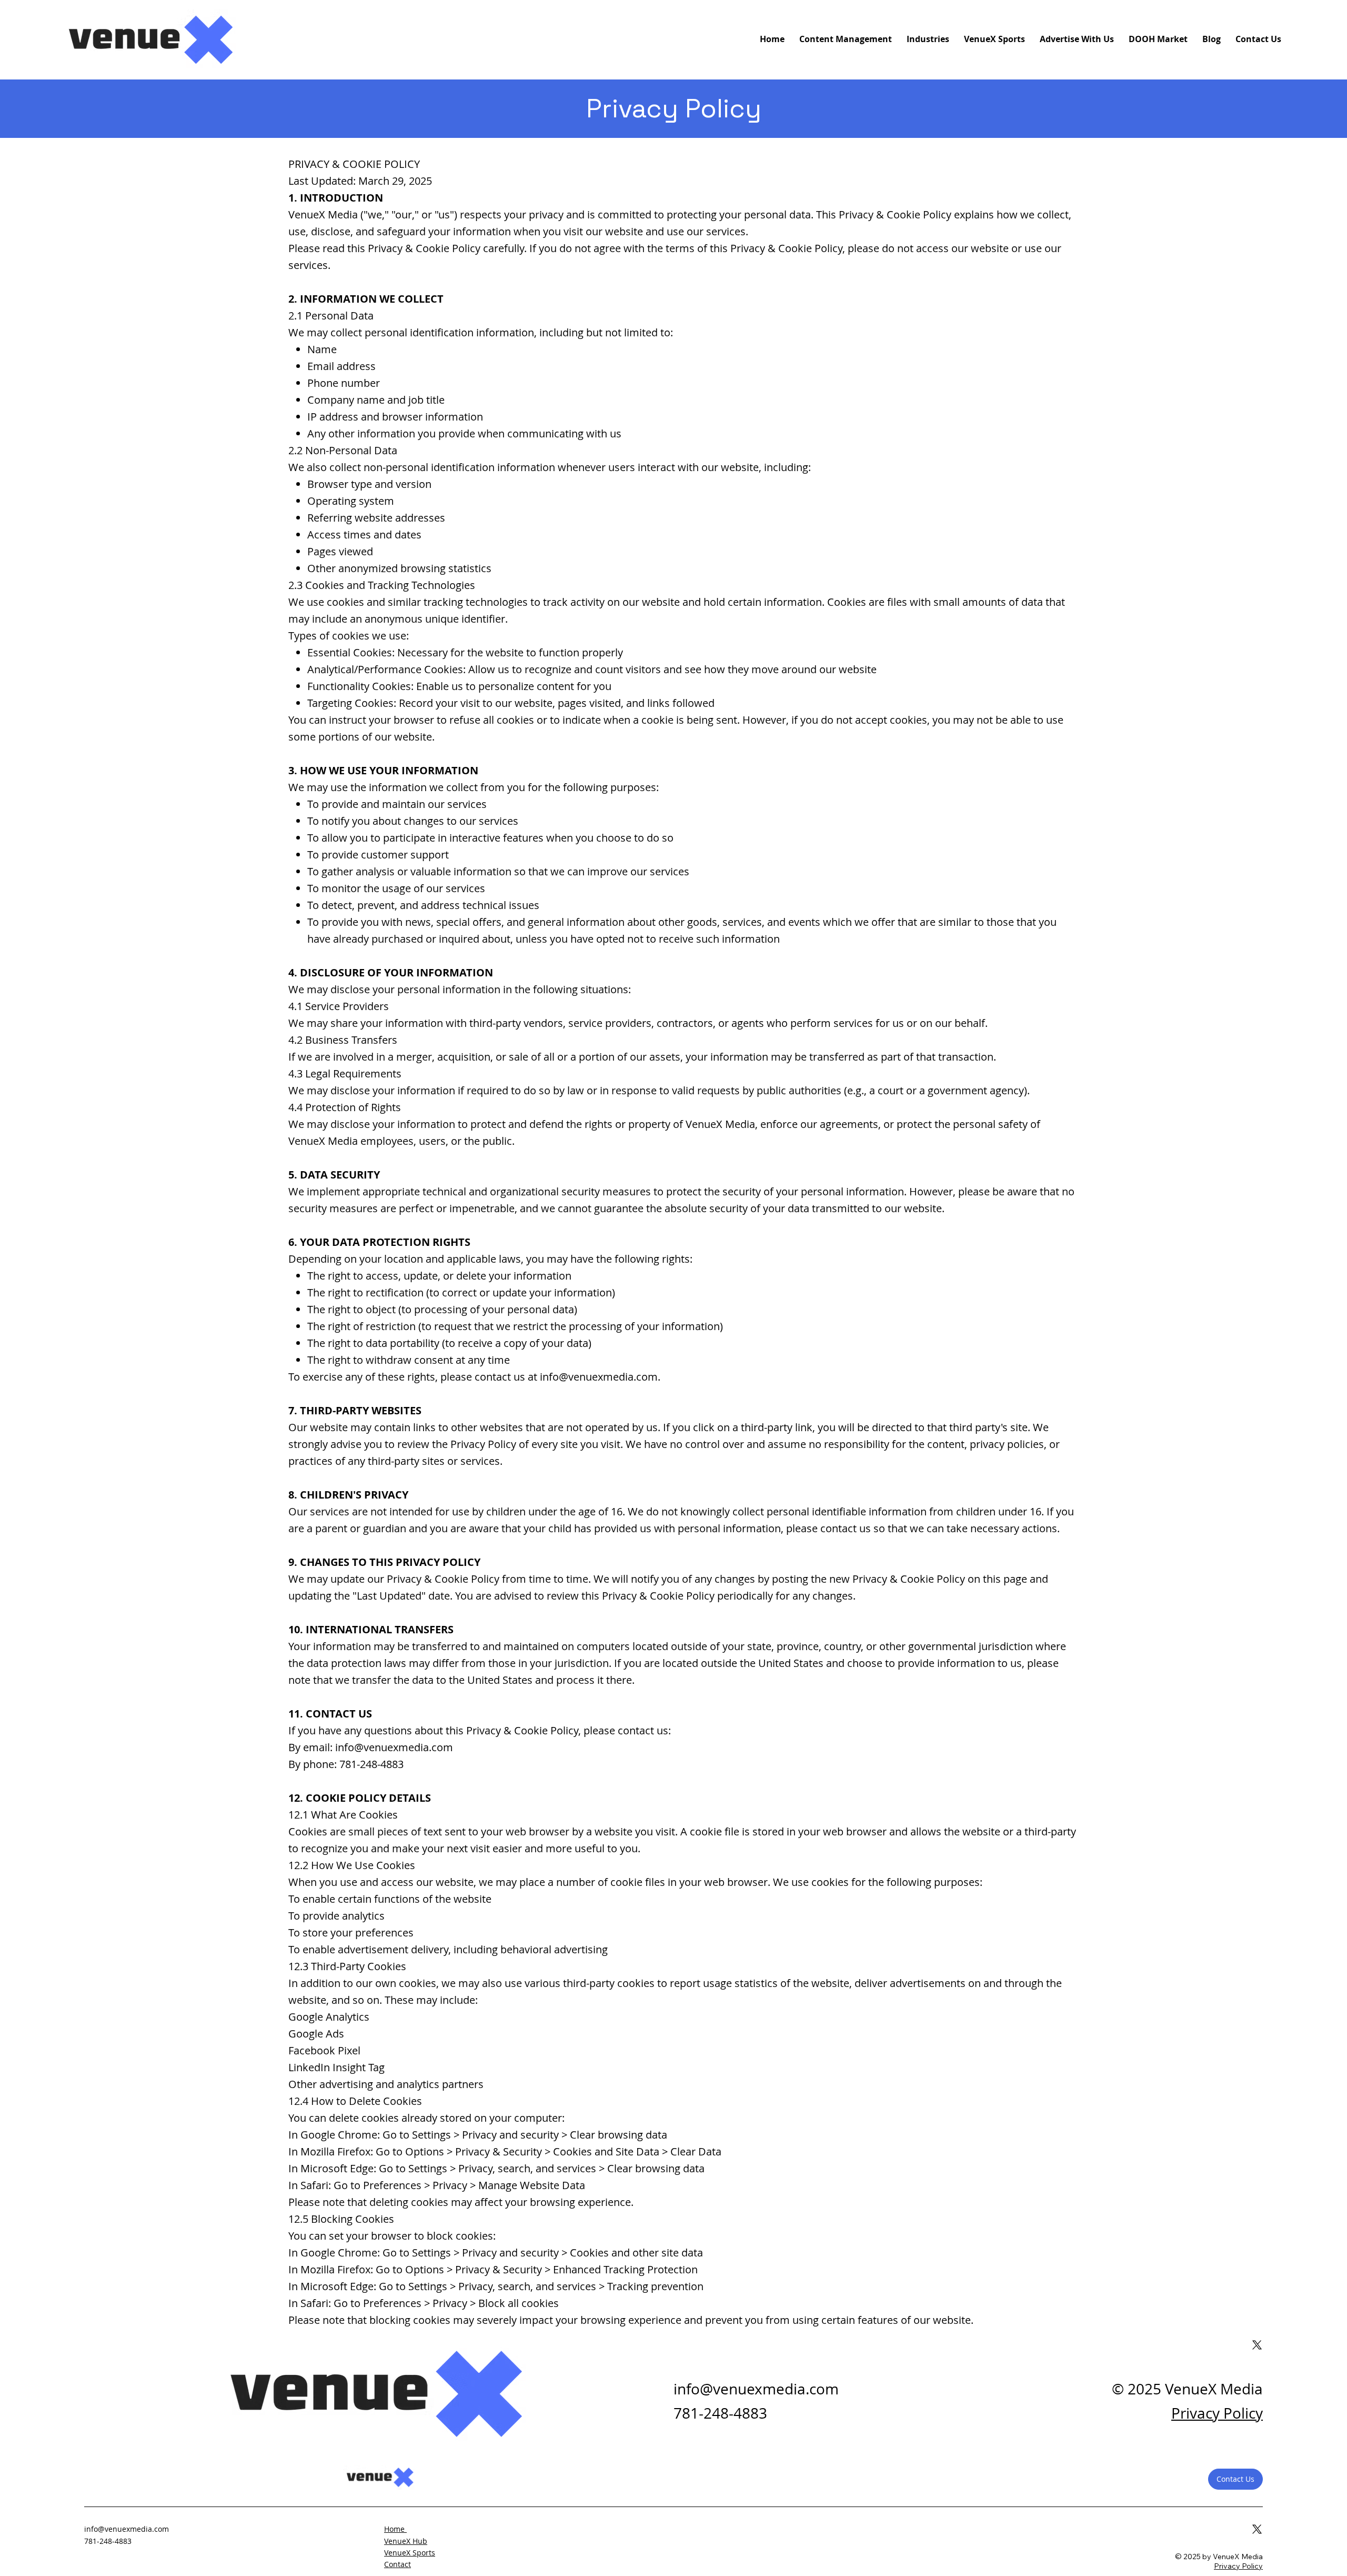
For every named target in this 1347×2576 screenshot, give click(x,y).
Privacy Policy (1217, 2413)
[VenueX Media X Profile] (1257, 2529)
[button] (1235, 2479)
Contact (398, 2564)
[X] (1257, 2345)
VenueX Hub (406, 2541)
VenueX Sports (410, 2553)
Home (395, 2529)
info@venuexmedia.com (599, 1377)
